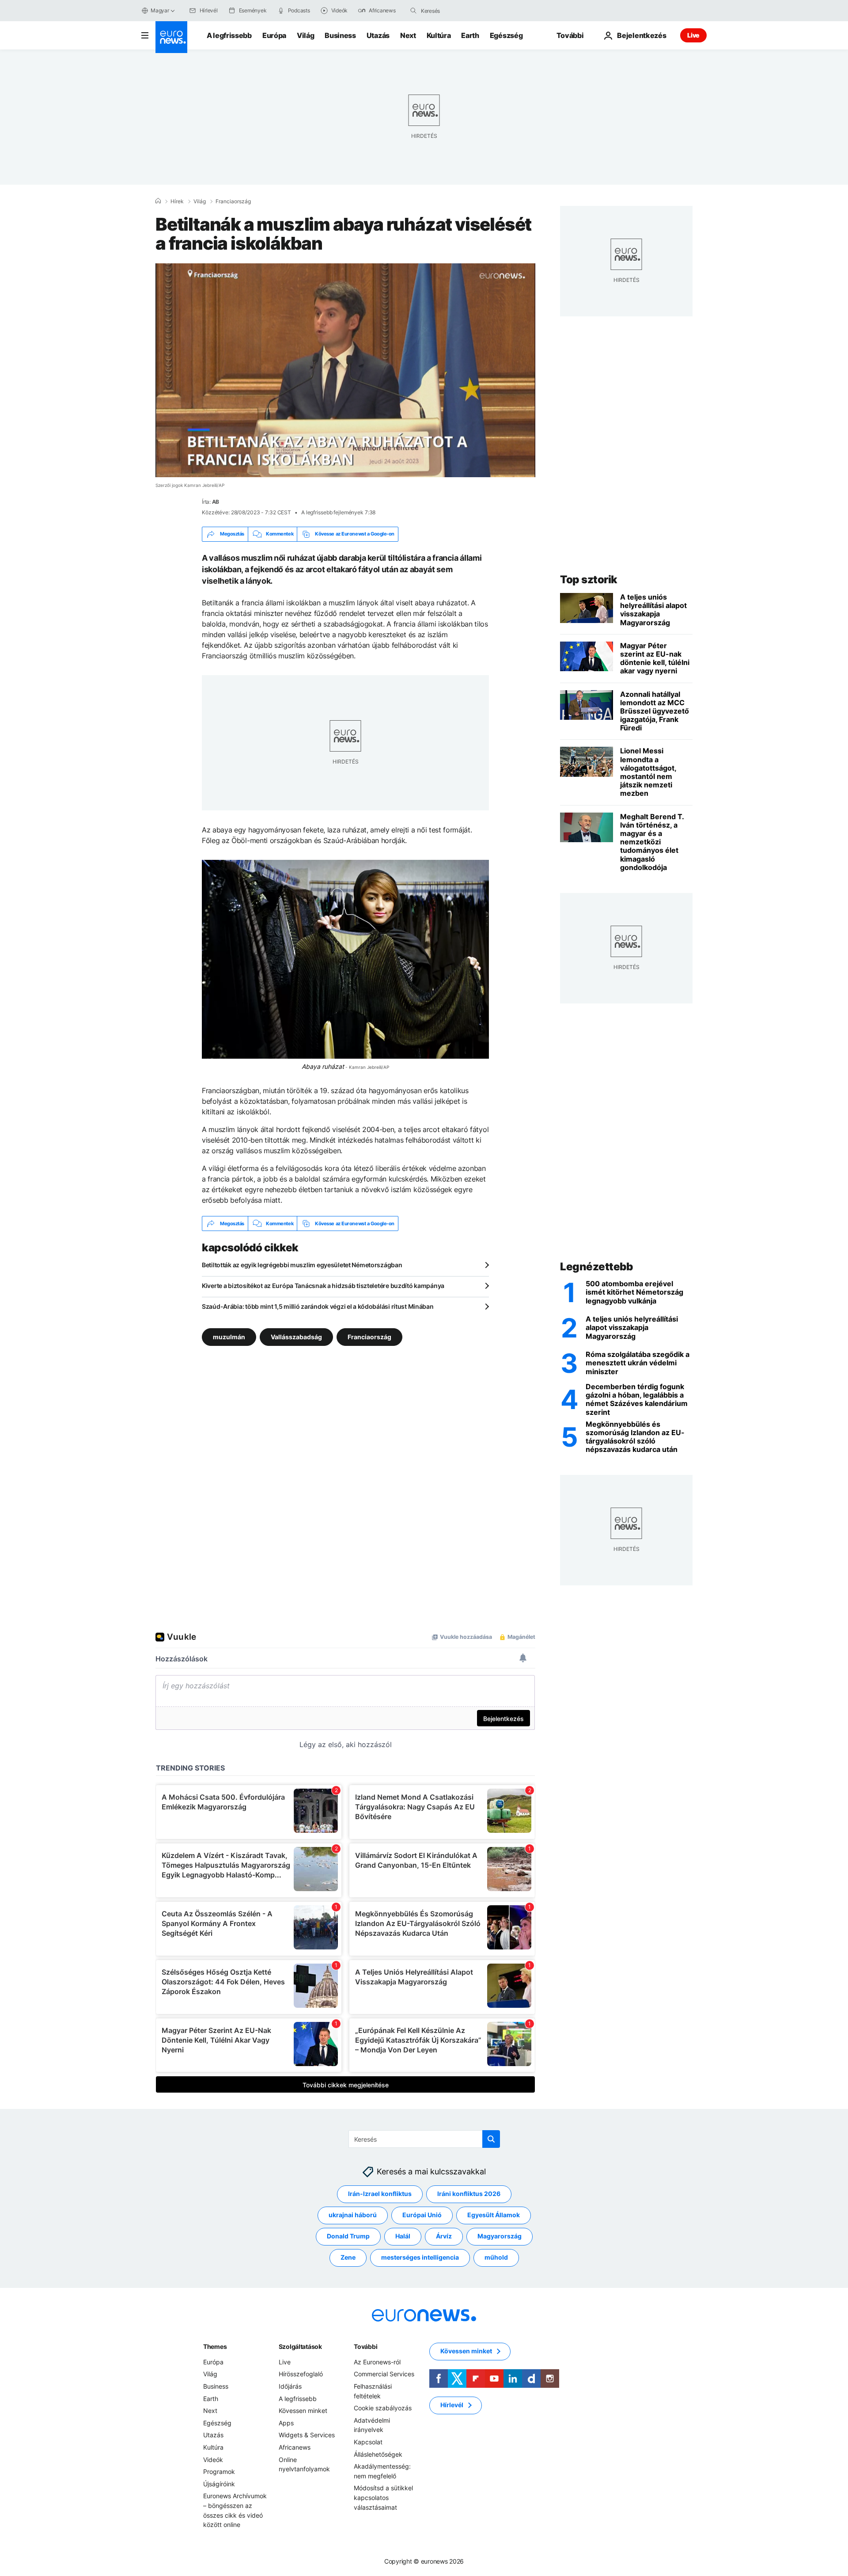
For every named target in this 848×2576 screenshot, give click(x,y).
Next (408, 35)
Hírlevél (452, 2405)
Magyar (160, 10)
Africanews (295, 2447)
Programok (219, 2472)
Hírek (177, 201)
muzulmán (229, 1337)
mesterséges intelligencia (420, 2257)
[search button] (413, 11)
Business (340, 35)
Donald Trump (348, 2236)
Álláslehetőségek (378, 2454)
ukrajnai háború (353, 2215)
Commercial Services (384, 2374)
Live (693, 35)
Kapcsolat (368, 2442)
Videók (213, 2460)
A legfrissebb (229, 35)
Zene (348, 2257)
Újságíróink (219, 2484)
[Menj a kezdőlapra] (171, 37)
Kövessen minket (303, 2411)
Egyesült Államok (494, 2215)
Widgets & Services (307, 2435)
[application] (345, 370)
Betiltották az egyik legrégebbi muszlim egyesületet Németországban (302, 1265)
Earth (470, 35)
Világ (305, 35)
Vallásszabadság (296, 1337)
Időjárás (290, 2386)
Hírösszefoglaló (301, 2374)
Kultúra (439, 35)
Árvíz (444, 2236)
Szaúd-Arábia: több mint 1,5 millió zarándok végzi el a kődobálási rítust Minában (318, 1306)
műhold (496, 2257)
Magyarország (500, 2236)
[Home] (158, 201)
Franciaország (233, 201)
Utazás (378, 35)
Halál (403, 2236)
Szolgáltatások (300, 2346)
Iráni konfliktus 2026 (469, 2194)
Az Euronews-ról (377, 2362)
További (365, 2346)
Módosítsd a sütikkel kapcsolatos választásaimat (383, 2497)
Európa (274, 35)
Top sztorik (589, 579)
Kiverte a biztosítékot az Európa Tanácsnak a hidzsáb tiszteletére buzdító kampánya (323, 1286)
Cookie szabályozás (383, 2408)
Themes (215, 2346)
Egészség (506, 35)
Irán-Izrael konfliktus (380, 2194)
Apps (286, 2423)
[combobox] (458, 11)
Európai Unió (422, 2215)
